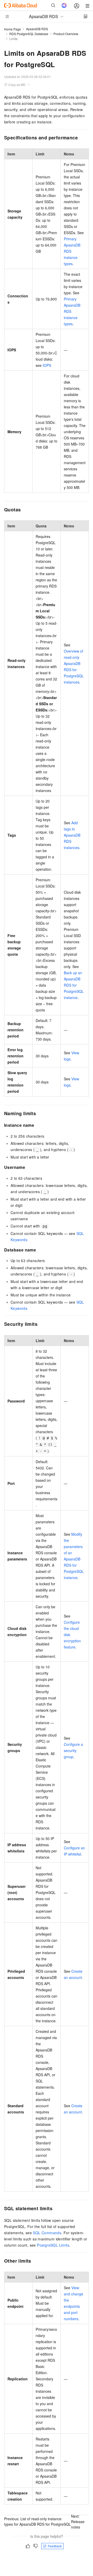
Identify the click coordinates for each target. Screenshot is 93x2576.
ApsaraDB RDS (37, 29)
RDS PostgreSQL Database (29, 34)
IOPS (47, 365)
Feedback (55, 2546)
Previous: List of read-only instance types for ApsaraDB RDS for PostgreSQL (37, 2521)
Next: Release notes (78, 2522)
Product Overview (66, 34)
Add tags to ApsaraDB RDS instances (72, 835)
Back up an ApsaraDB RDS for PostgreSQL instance (74, 985)
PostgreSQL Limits (53, 2245)
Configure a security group (73, 1750)
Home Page (13, 29)
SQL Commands (47, 2233)
